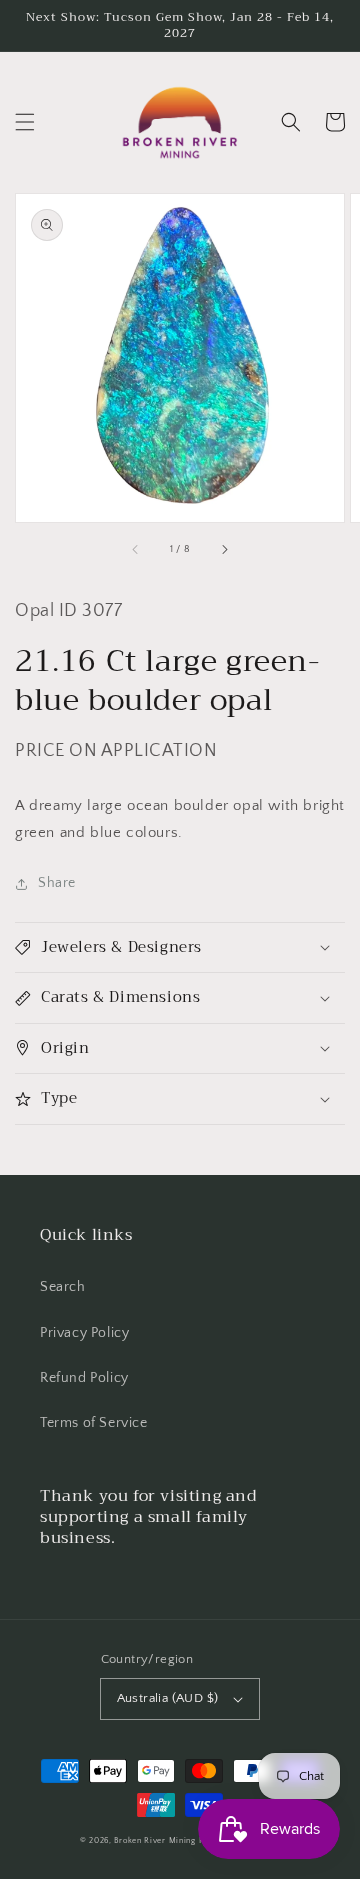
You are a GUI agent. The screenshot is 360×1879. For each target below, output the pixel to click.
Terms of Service (94, 1423)
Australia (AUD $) (168, 1698)
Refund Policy (84, 1378)
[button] (25, 122)
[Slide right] (224, 550)
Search (63, 1287)
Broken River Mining (154, 1840)
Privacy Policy (84, 1333)
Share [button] (57, 883)
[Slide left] (136, 550)
